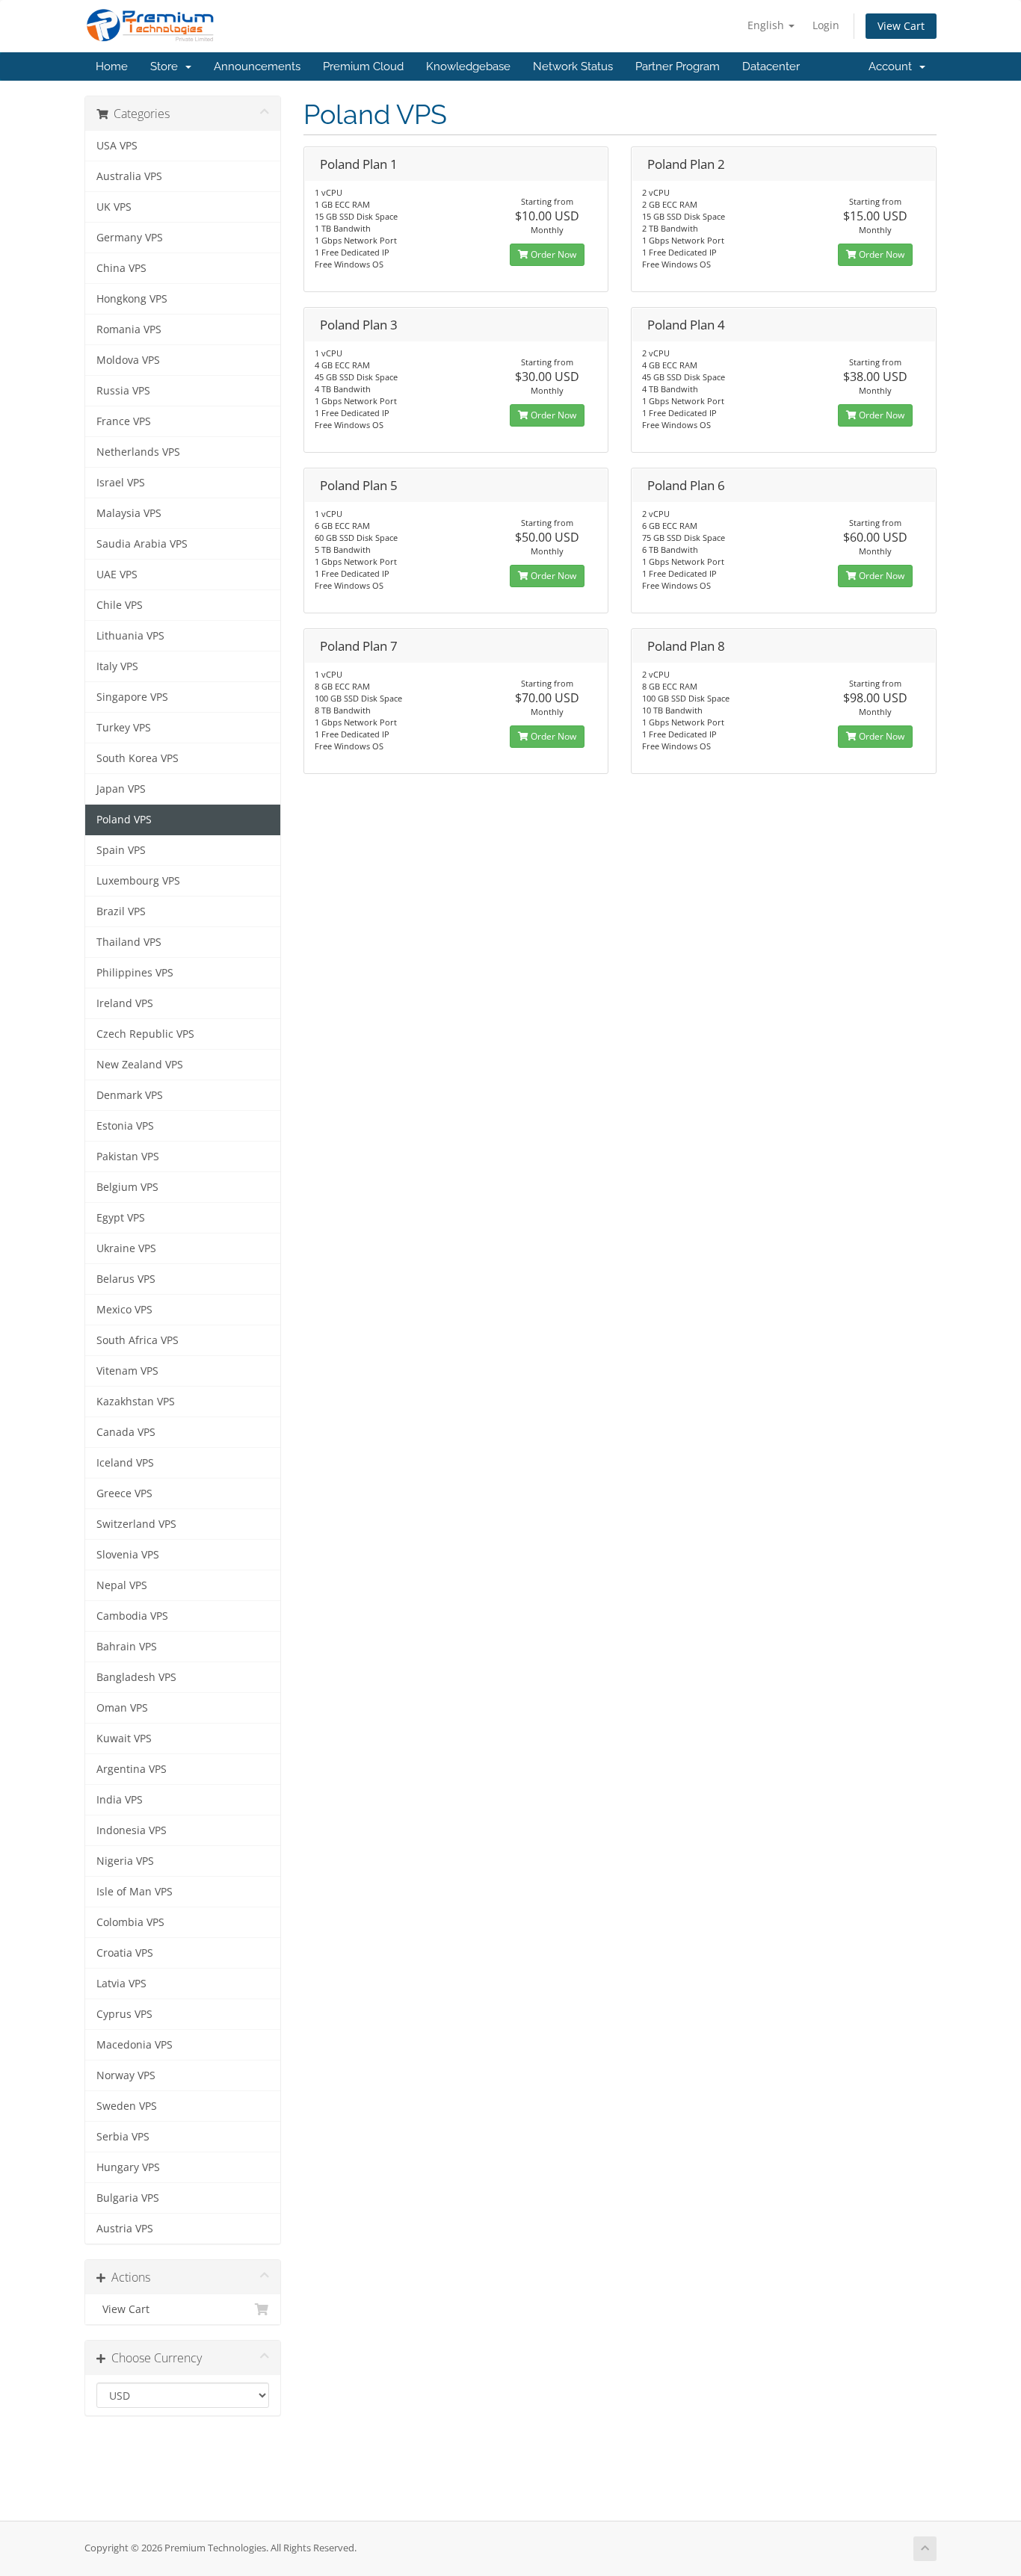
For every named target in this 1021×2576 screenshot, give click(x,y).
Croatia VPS (125, 1953)
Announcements (257, 66)
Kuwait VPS (124, 1739)
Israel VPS (121, 483)
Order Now (552, 254)
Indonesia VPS (132, 1830)
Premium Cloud (363, 66)
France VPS (124, 421)
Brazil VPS (121, 911)
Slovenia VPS (128, 1555)
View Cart (901, 26)
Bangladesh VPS (136, 1677)
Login (826, 25)
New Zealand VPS (140, 1065)
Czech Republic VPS (145, 1034)
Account (893, 66)
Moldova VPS (128, 360)
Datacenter (771, 66)
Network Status (573, 66)
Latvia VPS (121, 1984)
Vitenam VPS (127, 1371)
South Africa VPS (138, 1340)
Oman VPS (122, 1708)
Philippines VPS (135, 973)
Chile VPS (120, 605)
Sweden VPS (127, 2106)
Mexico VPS (124, 1310)
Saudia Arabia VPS (142, 544)
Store (167, 66)
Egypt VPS (121, 1218)
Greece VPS (124, 1493)
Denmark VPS (130, 1095)
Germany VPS (130, 238)
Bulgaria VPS (128, 2198)
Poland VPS (124, 820)
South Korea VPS (138, 758)
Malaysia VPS (129, 513)
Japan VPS (121, 789)
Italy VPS (117, 666)
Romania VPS (129, 329)
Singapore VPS (132, 697)
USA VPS (117, 146)
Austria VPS (125, 2229)
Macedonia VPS (135, 2045)
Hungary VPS (128, 2167)
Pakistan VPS (128, 1157)
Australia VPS (129, 176)
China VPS (121, 268)
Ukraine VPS (126, 1248)
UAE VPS (117, 575)
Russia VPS (123, 391)
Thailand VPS (129, 942)
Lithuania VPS (130, 636)
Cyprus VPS (124, 2014)
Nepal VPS (122, 1585)
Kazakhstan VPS (136, 1402)
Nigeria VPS (125, 1861)
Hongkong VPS (132, 299)
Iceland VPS (125, 1463)
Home (112, 66)
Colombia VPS (130, 1922)
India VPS (120, 1800)
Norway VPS (126, 2075)
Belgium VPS (127, 1187)
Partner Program (678, 66)
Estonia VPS (125, 1126)
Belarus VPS (126, 1279)
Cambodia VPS (132, 1616)
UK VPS (114, 207)
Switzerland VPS (136, 1524)
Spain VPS (121, 850)
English (767, 25)
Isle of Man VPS (135, 1892)
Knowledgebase (468, 66)
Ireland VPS (125, 1003)
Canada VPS (126, 1432)
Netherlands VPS (138, 452)
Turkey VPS (124, 728)
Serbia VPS (123, 2137)
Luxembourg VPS (138, 881)
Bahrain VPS (127, 1647)
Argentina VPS (132, 1769)
